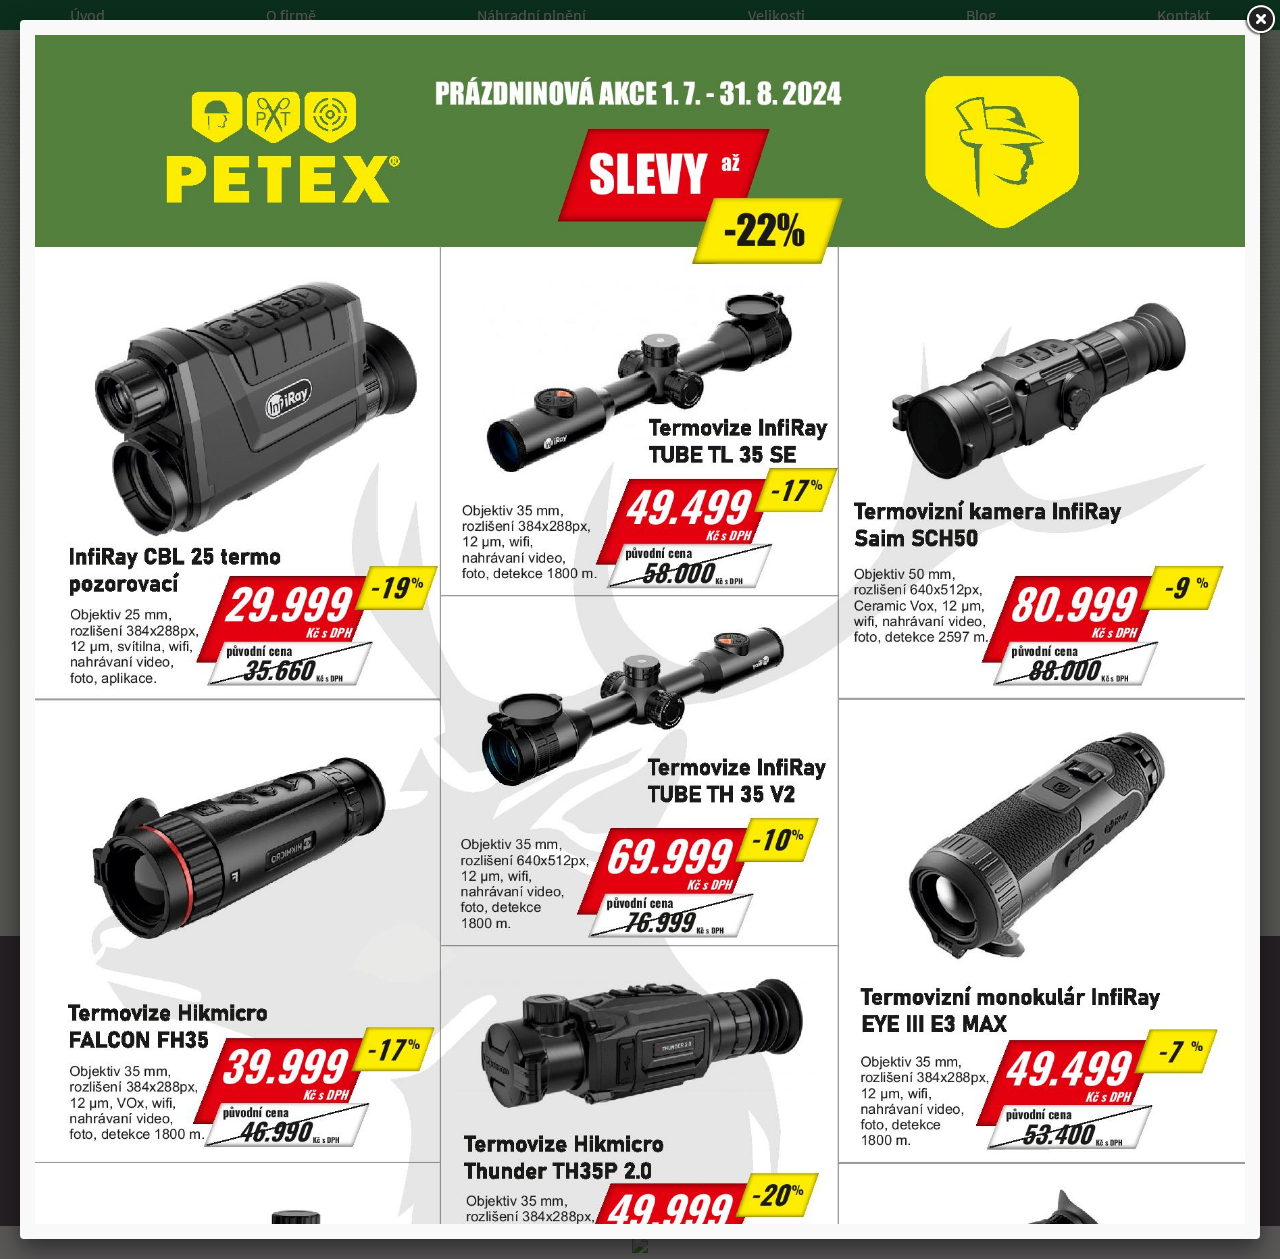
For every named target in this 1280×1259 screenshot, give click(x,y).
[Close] (1260, 20)
